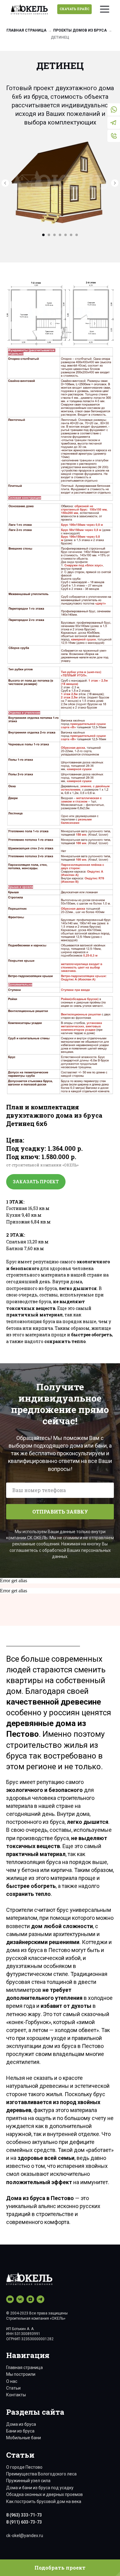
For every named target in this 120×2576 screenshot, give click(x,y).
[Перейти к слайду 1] (43, 235)
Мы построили (21, 2374)
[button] (60, 2568)
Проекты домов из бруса (80, 30)
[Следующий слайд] (115, 183)
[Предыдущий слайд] (5, 183)
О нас (12, 2381)
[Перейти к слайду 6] (71, 235)
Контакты (16, 2395)
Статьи (13, 2388)
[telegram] (40, 2299)
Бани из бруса (20, 2431)
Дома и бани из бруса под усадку (40, 2488)
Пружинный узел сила (28, 2481)
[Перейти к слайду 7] (77, 235)
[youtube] (10, 2299)
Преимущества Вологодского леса (41, 2474)
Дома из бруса (21, 2424)
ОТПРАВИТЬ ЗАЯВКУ (60, 1512)
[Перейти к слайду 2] (49, 235)
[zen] (30, 2299)
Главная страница (26, 30)
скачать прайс (74, 9)
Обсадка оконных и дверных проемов (44, 2494)
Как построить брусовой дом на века (44, 2501)
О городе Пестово (24, 2467)
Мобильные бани (24, 2438)
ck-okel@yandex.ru (25, 2536)
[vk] (20, 2299)
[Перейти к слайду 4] (60, 235)
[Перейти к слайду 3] (54, 235)
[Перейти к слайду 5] (66, 235)
